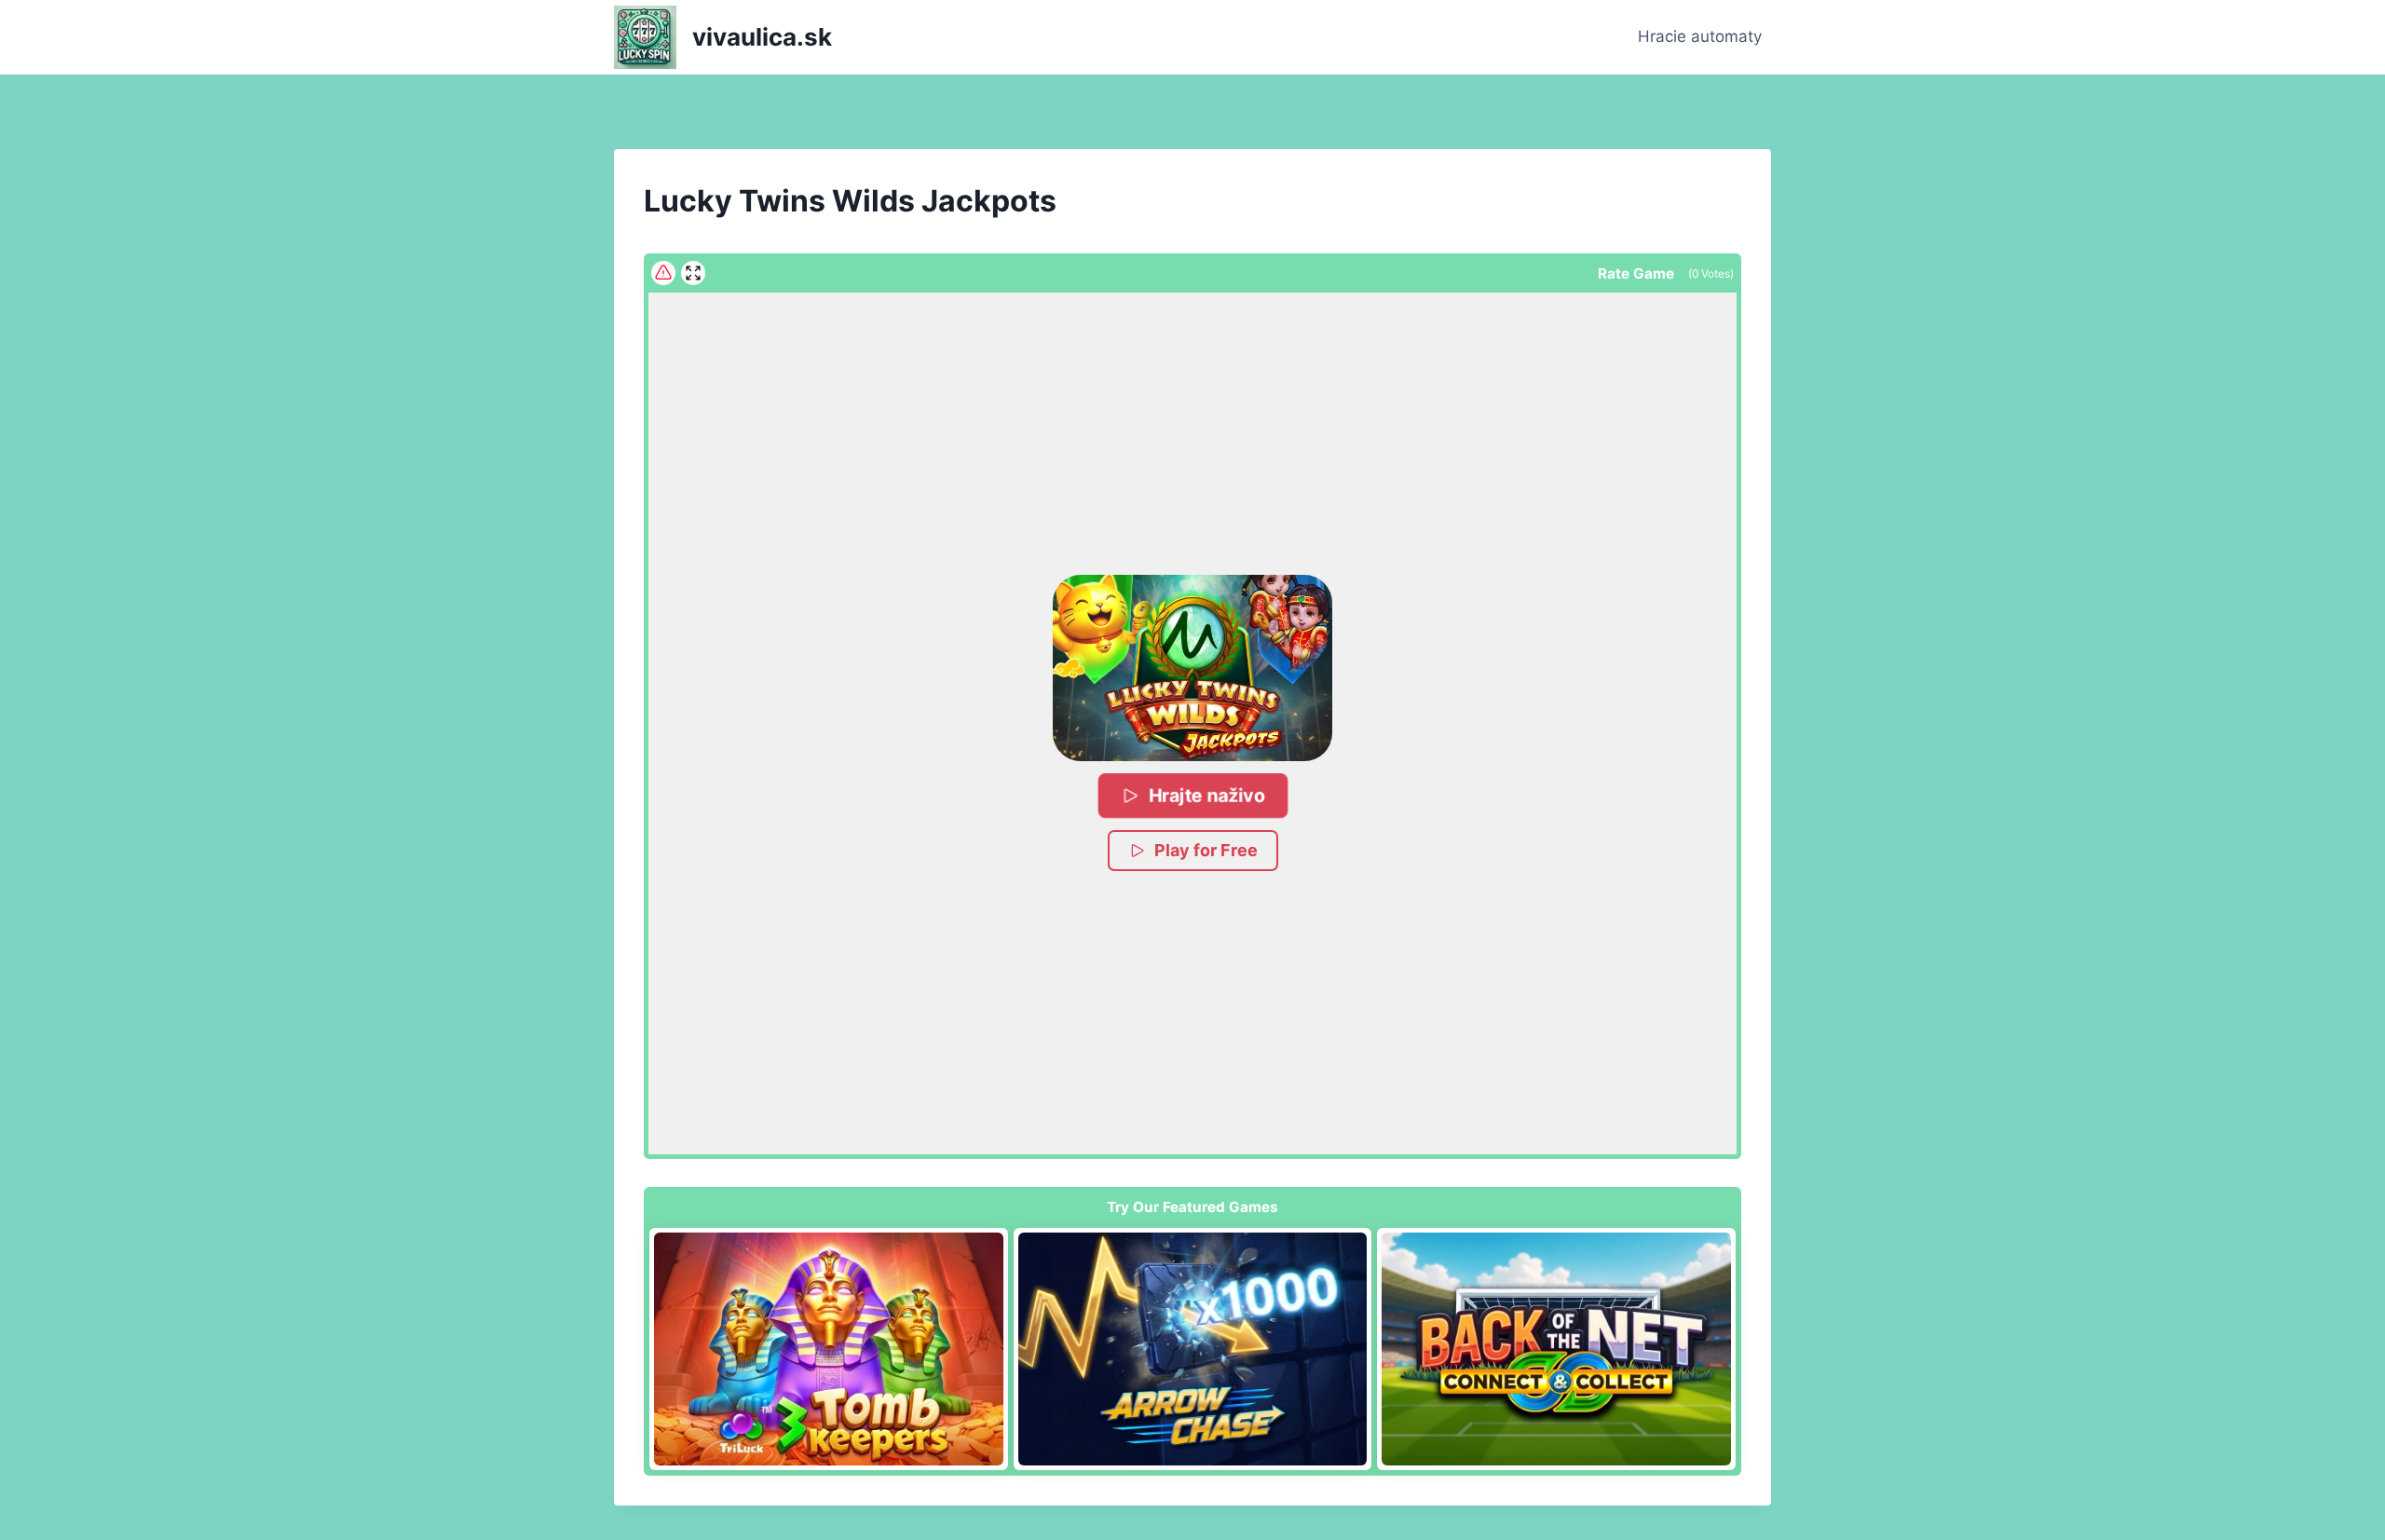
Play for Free (1206, 850)
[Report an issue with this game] (663, 273)
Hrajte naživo (1206, 795)
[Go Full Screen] (693, 273)
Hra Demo (828, 1349)
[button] (1192, 668)
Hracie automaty (1700, 36)
